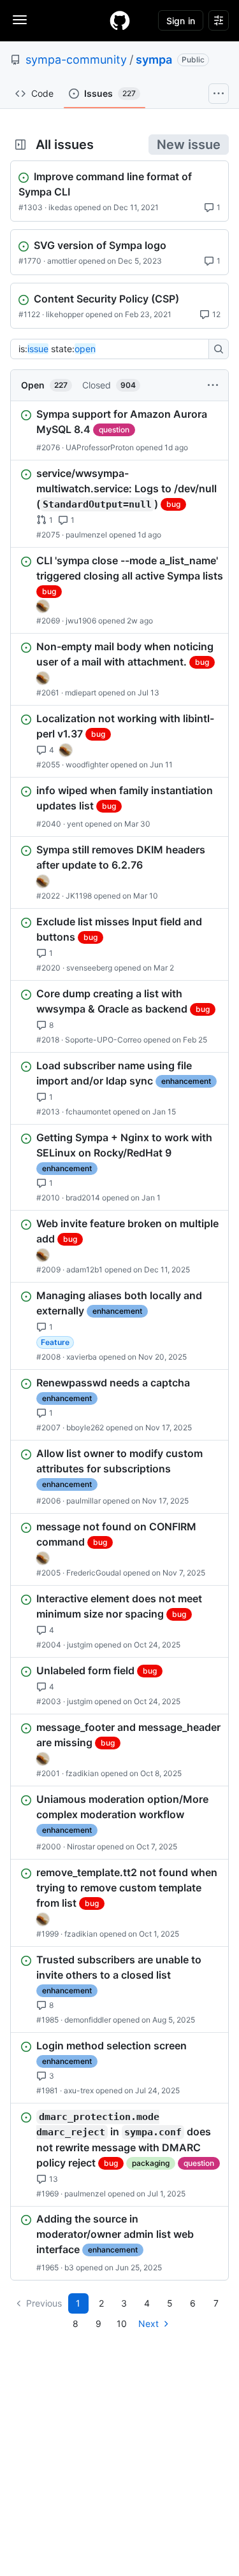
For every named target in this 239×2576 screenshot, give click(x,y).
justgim (80, 1645)
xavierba (82, 1357)
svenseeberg (89, 968)
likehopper (65, 314)
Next (148, 2323)
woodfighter (87, 765)
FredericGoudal (94, 1573)
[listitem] (119, 431)
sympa (154, 60)
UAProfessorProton (100, 447)
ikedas (60, 207)
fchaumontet (88, 1112)
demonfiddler (88, 2020)
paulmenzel (86, 535)
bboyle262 (85, 1427)
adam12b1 (84, 1270)
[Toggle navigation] (20, 20)
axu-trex (79, 2090)
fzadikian (82, 1773)
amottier (62, 261)
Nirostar (81, 1847)
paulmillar (83, 1501)
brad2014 (83, 1198)
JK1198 (79, 896)
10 (122, 2323)
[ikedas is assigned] (43, 606)
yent (75, 824)
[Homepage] (120, 20)
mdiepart (81, 693)
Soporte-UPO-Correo (103, 1040)
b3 (69, 2267)
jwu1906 (81, 621)
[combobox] (113, 349)
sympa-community (76, 60)
